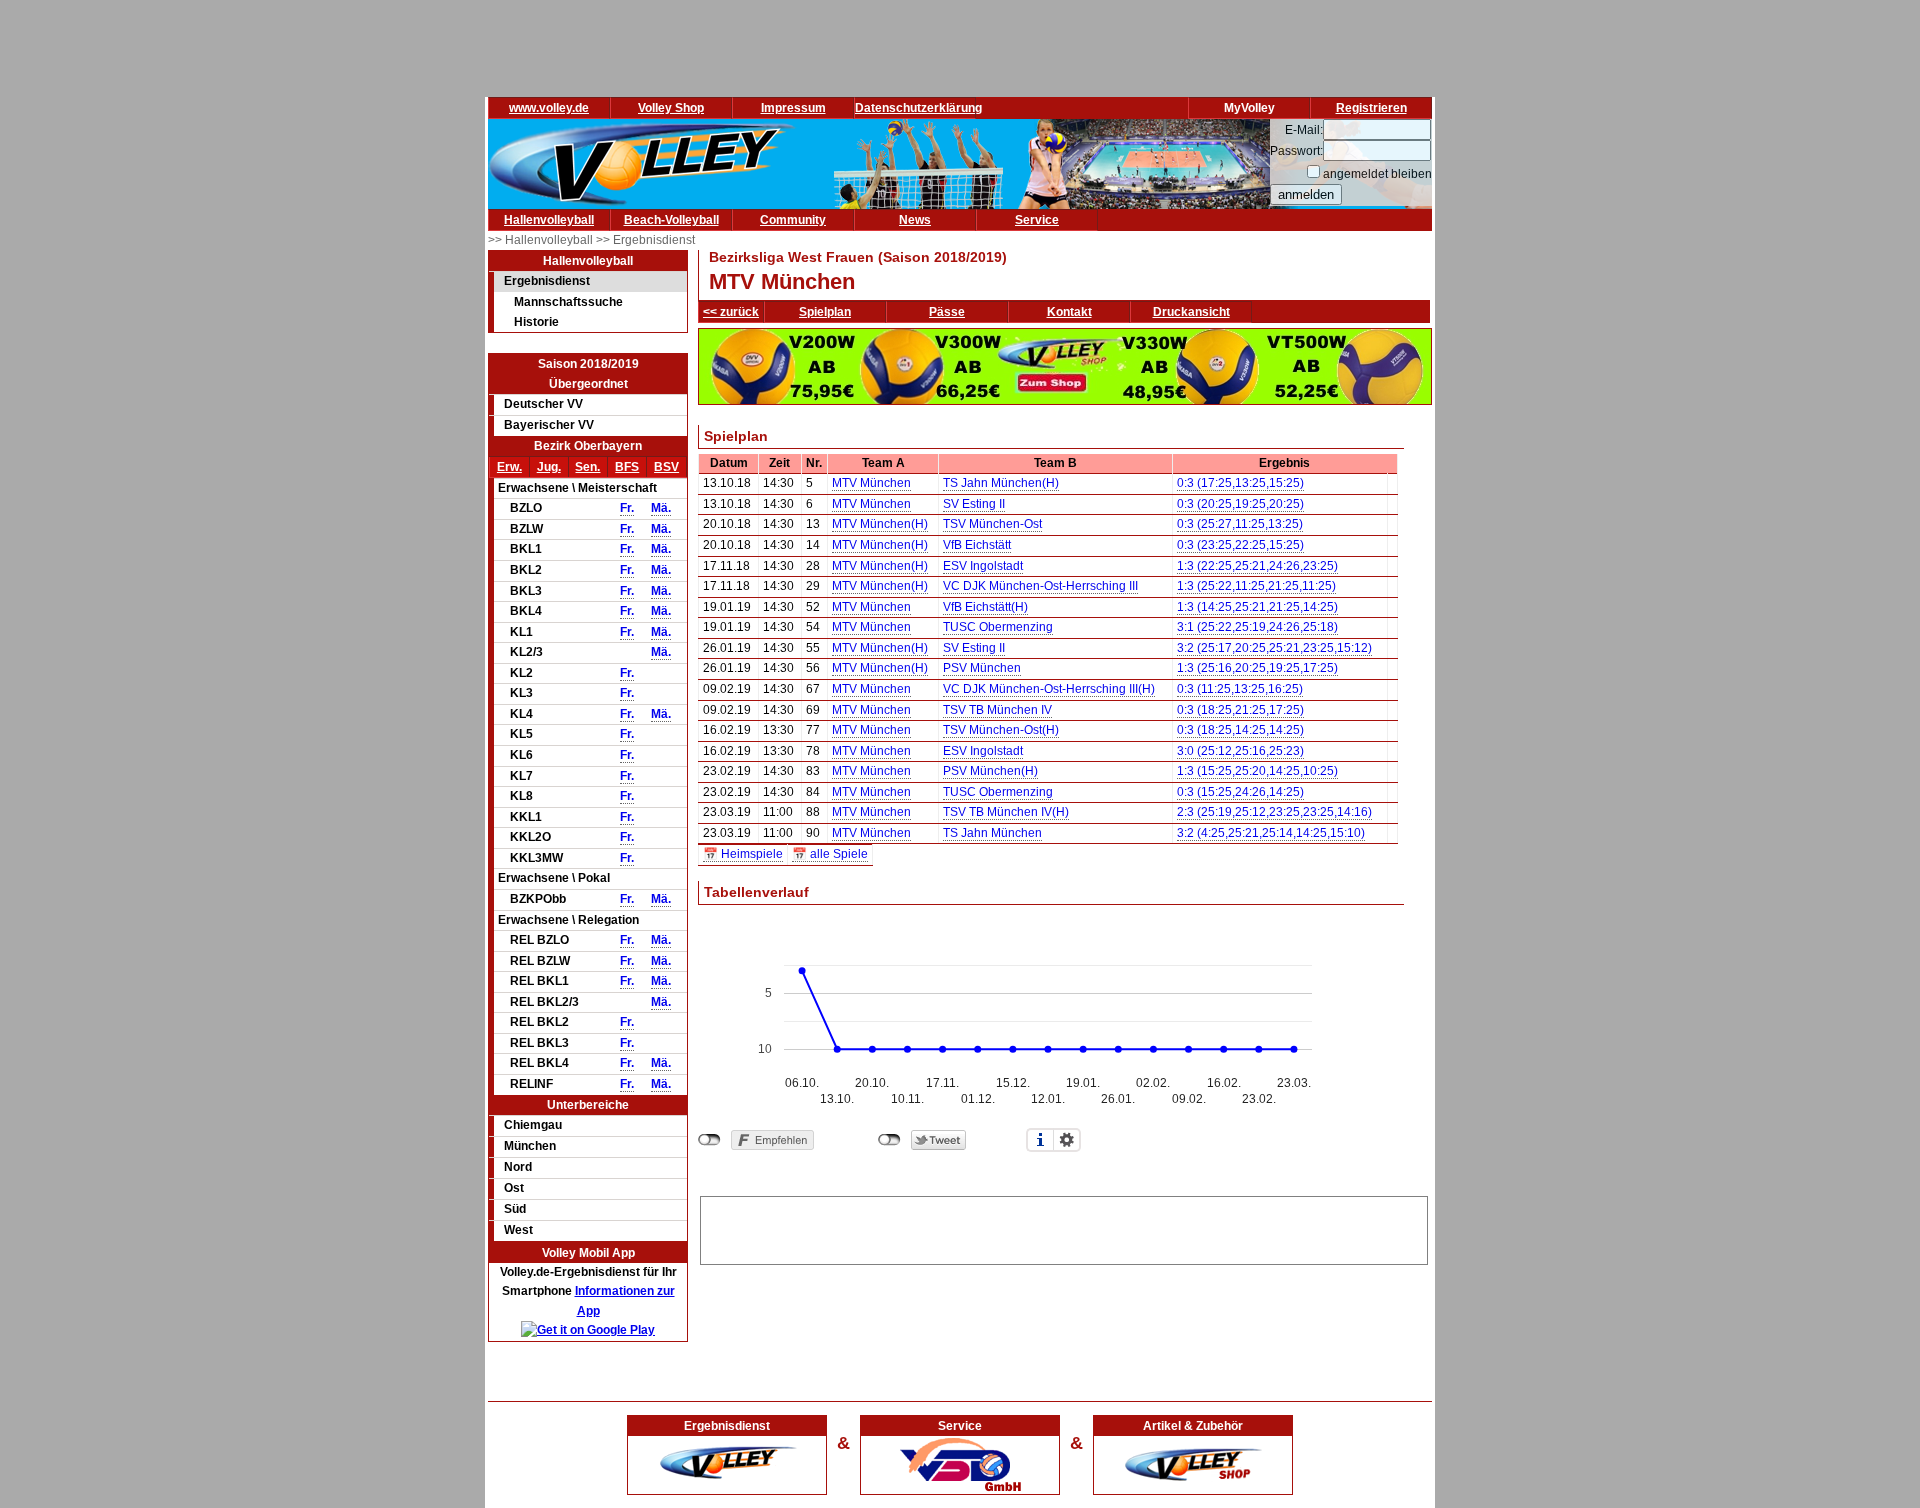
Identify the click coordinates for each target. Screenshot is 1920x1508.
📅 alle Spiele (830, 854)
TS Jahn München (992, 833)
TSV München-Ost (992, 524)
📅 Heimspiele (743, 854)
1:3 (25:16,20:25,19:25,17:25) (1257, 668)
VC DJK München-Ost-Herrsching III (1040, 586)
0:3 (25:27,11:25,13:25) (1240, 524)
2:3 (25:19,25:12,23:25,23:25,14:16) (1274, 812)
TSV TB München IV (997, 710)
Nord (518, 1167)
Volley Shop (671, 108)
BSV (666, 467)
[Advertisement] (1064, 1227)
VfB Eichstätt (977, 545)
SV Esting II (974, 504)
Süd (515, 1209)
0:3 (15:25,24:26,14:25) (1240, 792)
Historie (536, 322)
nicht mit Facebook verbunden (709, 1140)
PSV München (982, 668)
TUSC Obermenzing (998, 627)
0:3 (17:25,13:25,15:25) (1240, 483)
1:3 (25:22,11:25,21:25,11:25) (1256, 586)
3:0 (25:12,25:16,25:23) (1240, 751)
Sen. (587, 467)
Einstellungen (1067, 1140)
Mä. (661, 508)
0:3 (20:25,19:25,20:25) (1240, 504)
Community (793, 220)
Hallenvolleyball (549, 220)
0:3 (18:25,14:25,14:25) (1240, 730)
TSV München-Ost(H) (1001, 730)
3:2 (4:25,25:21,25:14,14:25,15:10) (1271, 833)
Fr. (627, 508)
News (915, 220)
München (530, 1146)
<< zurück (731, 312)
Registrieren (1371, 108)
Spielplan (825, 312)
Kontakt (1069, 312)
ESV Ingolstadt (983, 566)
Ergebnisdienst (547, 281)
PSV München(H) (990, 771)
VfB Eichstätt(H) (985, 607)
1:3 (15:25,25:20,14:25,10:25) (1257, 771)
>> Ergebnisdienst (645, 240)
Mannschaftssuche (568, 302)
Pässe (947, 312)
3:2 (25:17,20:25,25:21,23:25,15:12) (1274, 648)
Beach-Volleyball (671, 220)
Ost (514, 1188)
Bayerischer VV (549, 425)
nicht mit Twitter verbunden (889, 1140)
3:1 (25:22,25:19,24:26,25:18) (1257, 627)
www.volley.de (549, 108)
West (518, 1230)
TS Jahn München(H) (1001, 483)
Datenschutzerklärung (918, 108)
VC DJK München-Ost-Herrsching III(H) (1049, 689)
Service (1037, 220)
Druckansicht (1191, 312)
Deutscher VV (543, 404)
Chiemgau (533, 1125)
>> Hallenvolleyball (542, 240)
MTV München (871, 483)
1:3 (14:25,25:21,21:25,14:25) (1257, 607)
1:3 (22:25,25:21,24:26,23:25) (1257, 566)
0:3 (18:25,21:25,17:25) (1240, 710)
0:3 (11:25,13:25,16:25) (1240, 689)
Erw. (509, 467)
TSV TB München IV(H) (1006, 812)
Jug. (549, 467)
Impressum (793, 108)
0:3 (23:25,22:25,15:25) (1240, 545)
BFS (627, 467)
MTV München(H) (880, 524)
